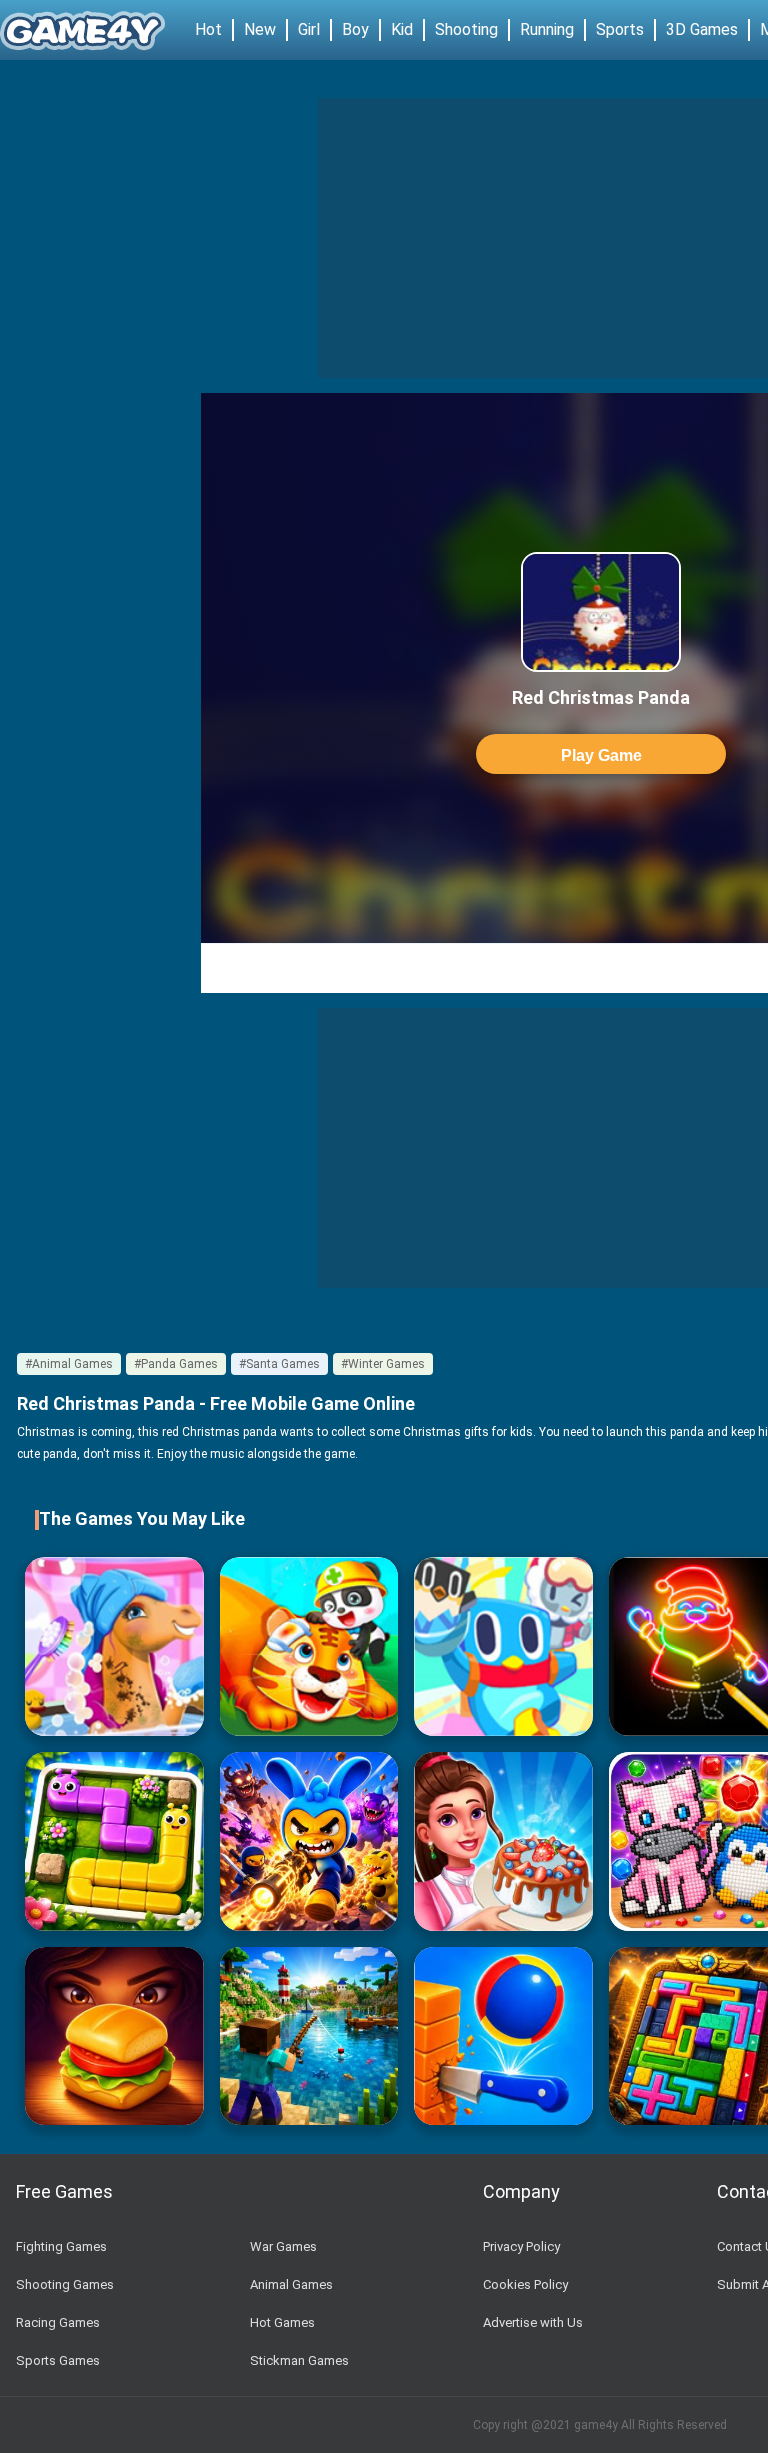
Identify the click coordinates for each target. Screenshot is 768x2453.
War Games (283, 2246)
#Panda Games (176, 1364)
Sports (620, 29)
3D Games (702, 29)
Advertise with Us (533, 2322)
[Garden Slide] (114, 1841)
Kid (402, 29)
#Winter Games (383, 1364)
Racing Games (58, 2322)
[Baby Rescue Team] (309, 1646)
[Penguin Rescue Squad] (503, 1646)
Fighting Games (61, 2246)
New (260, 29)
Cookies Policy (525, 2284)
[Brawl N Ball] (309, 1841)
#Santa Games (279, 1364)
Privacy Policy (521, 2246)
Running (547, 29)
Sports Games (58, 2360)
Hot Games (282, 2322)
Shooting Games (65, 2284)
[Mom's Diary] (503, 1841)
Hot (208, 29)
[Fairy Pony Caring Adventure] (114, 1646)
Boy (355, 29)
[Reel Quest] (309, 2036)
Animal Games (291, 2284)
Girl (309, 29)
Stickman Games (299, 2360)
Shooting (466, 29)
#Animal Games (69, 1364)
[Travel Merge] (114, 2036)
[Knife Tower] (503, 2036)
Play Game (601, 755)
